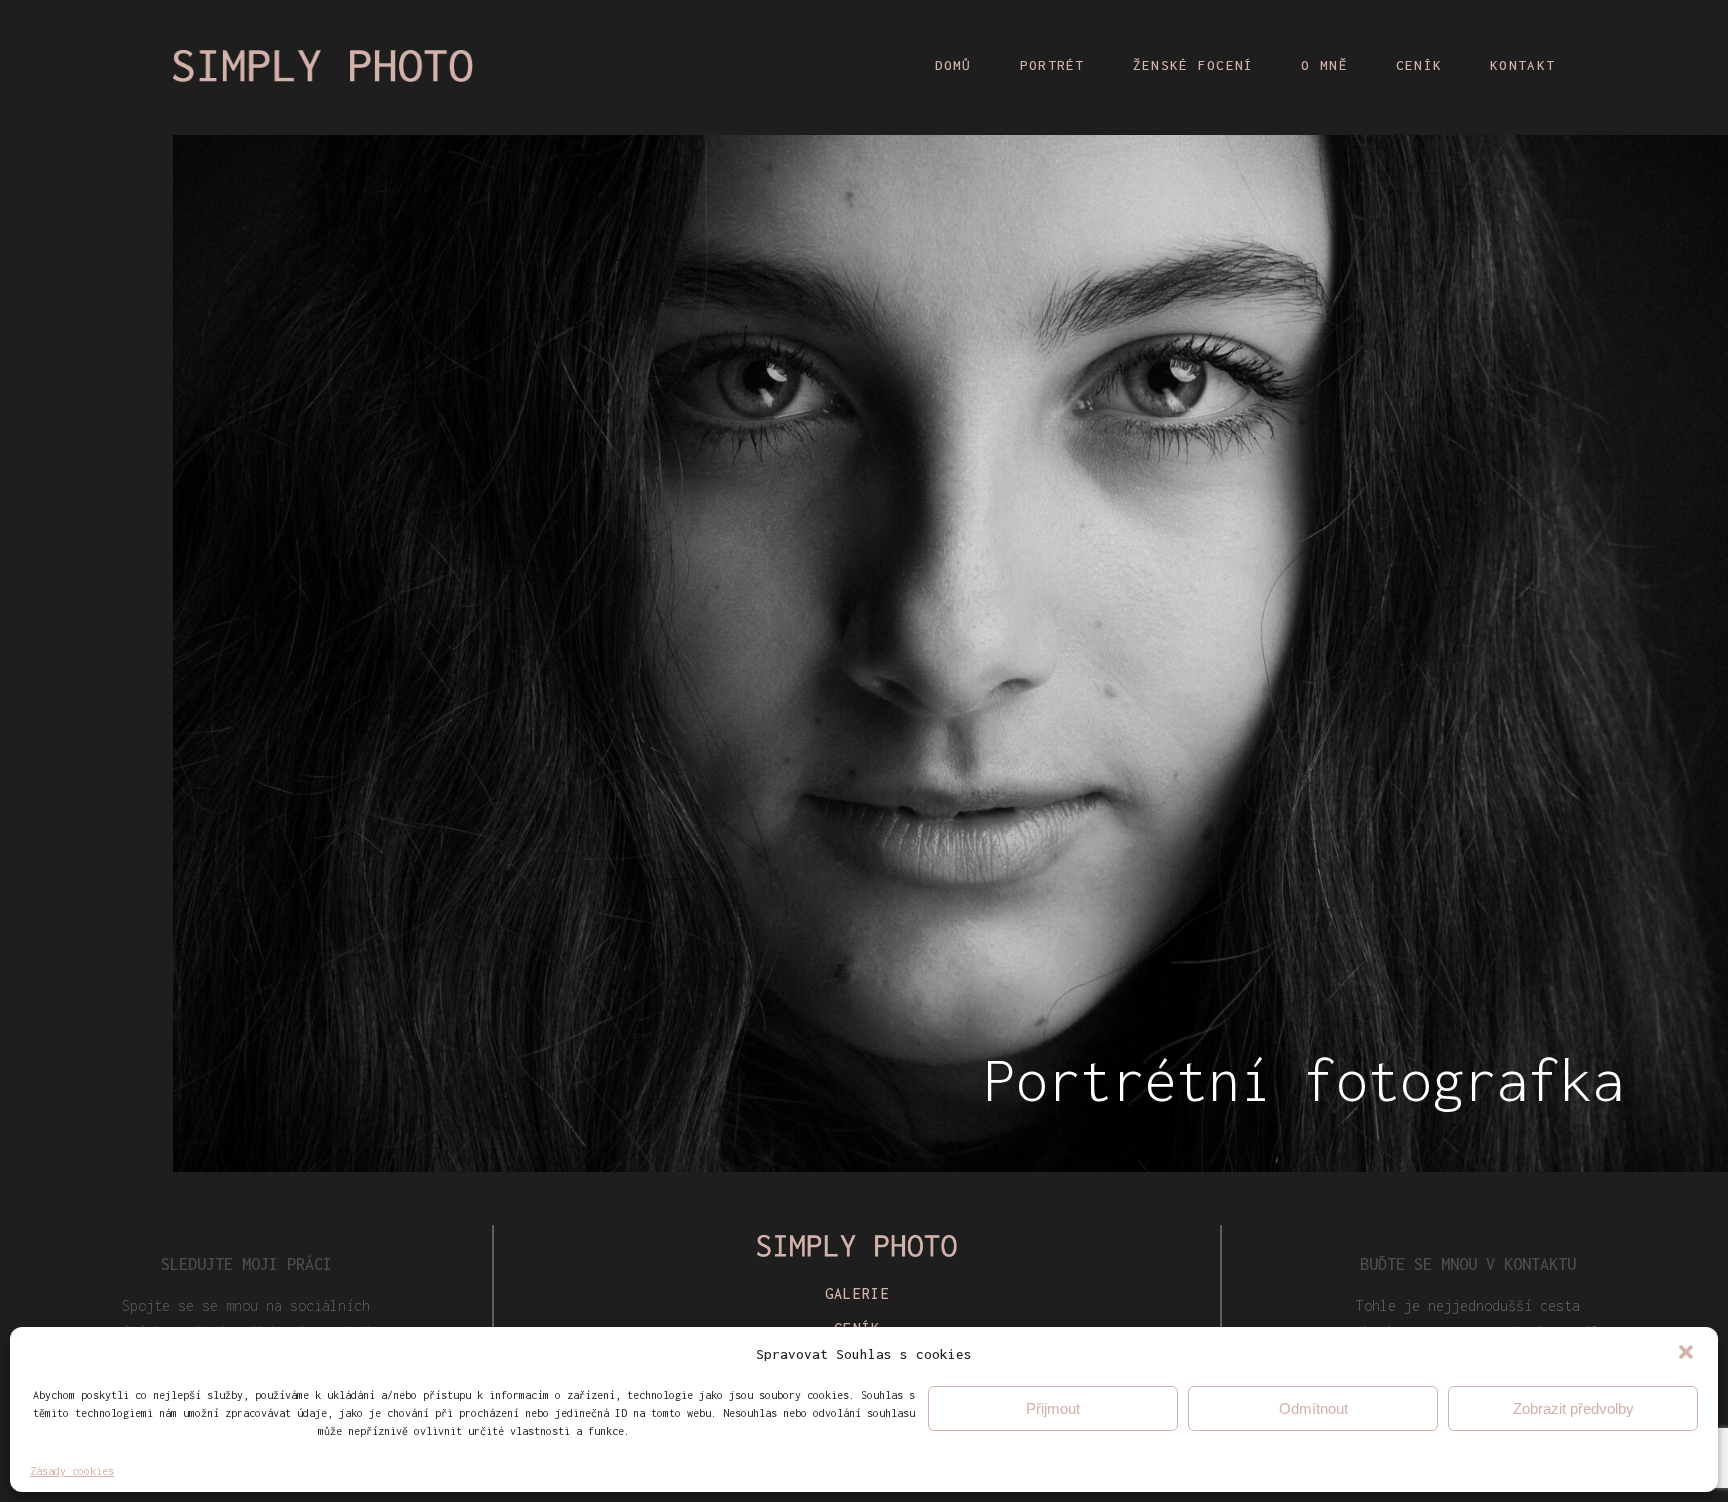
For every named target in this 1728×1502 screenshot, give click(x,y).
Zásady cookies (72, 1471)
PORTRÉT (1052, 65)
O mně (1324, 65)
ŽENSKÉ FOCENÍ (1193, 65)
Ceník (1419, 65)
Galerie (857, 1293)
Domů (953, 65)
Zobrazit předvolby (1573, 1408)
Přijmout (1053, 1408)
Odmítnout (1313, 1408)
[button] (1686, 1354)
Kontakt (1522, 65)
